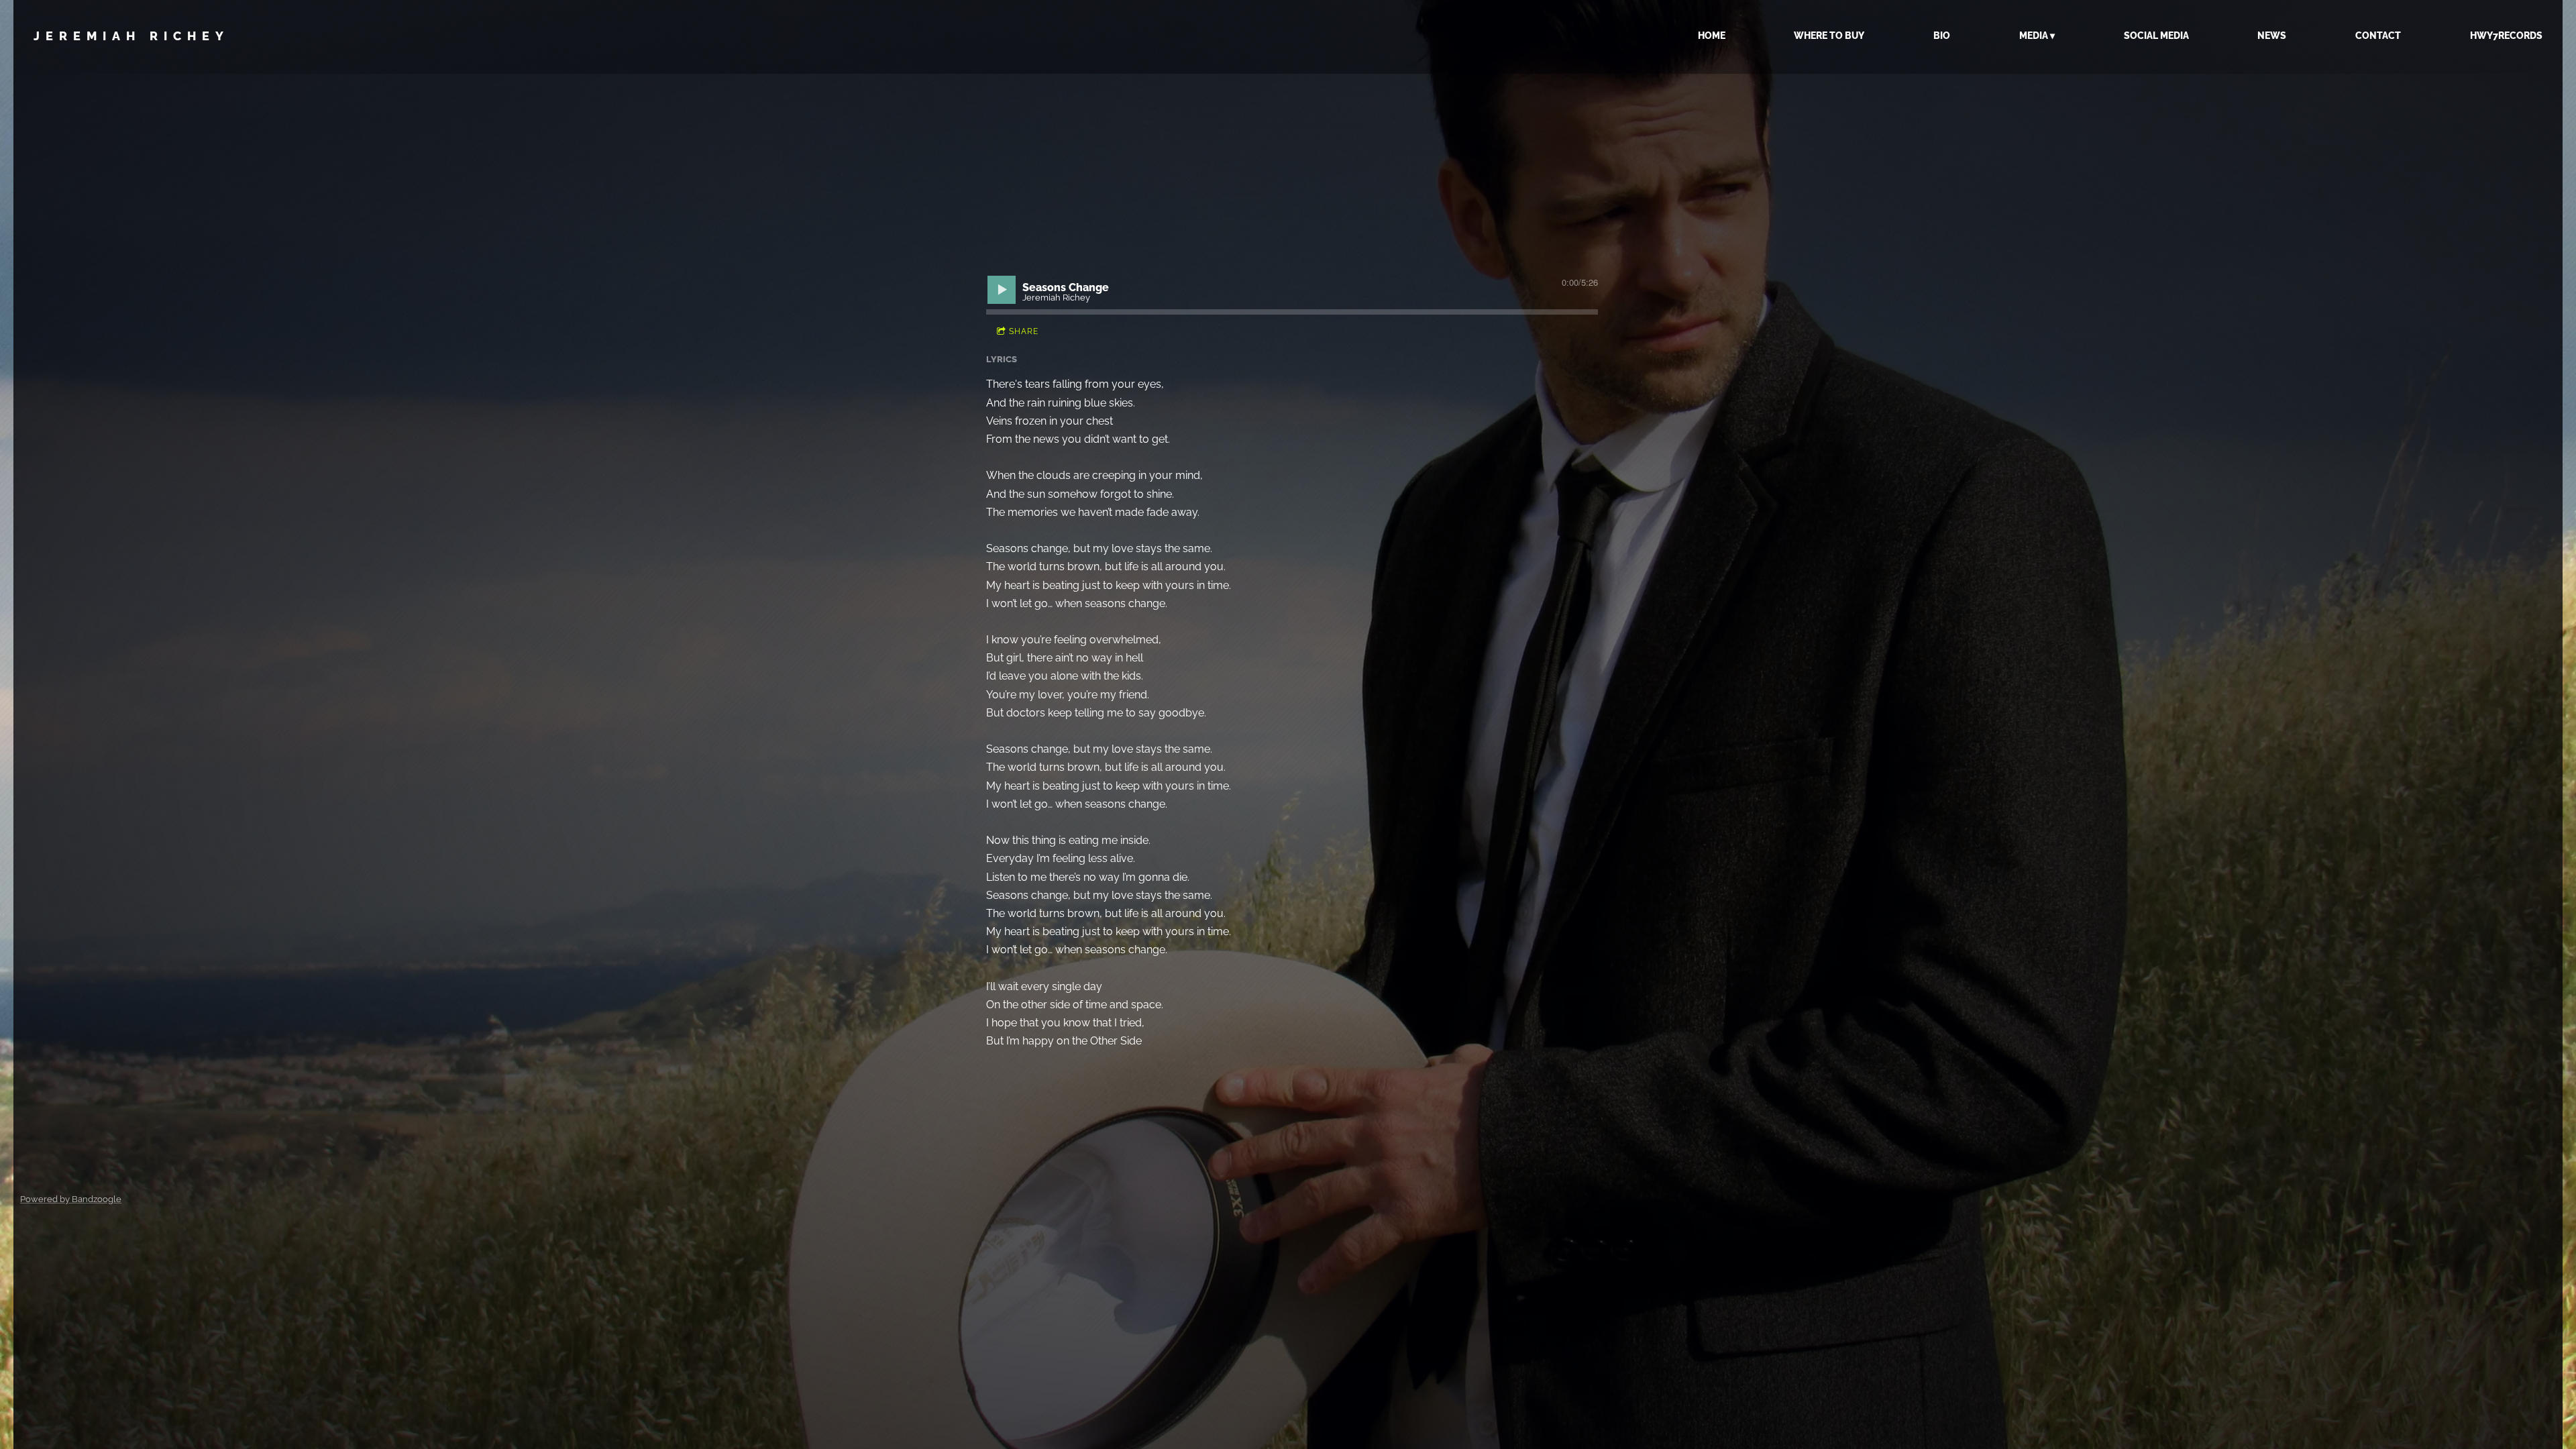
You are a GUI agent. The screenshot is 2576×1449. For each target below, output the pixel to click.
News (2272, 36)
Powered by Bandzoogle (71, 1199)
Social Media (2156, 36)
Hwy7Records (2506, 36)
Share (1024, 331)
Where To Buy (1829, 36)
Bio (1942, 36)
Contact (2378, 36)
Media (2034, 36)
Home (1712, 36)
